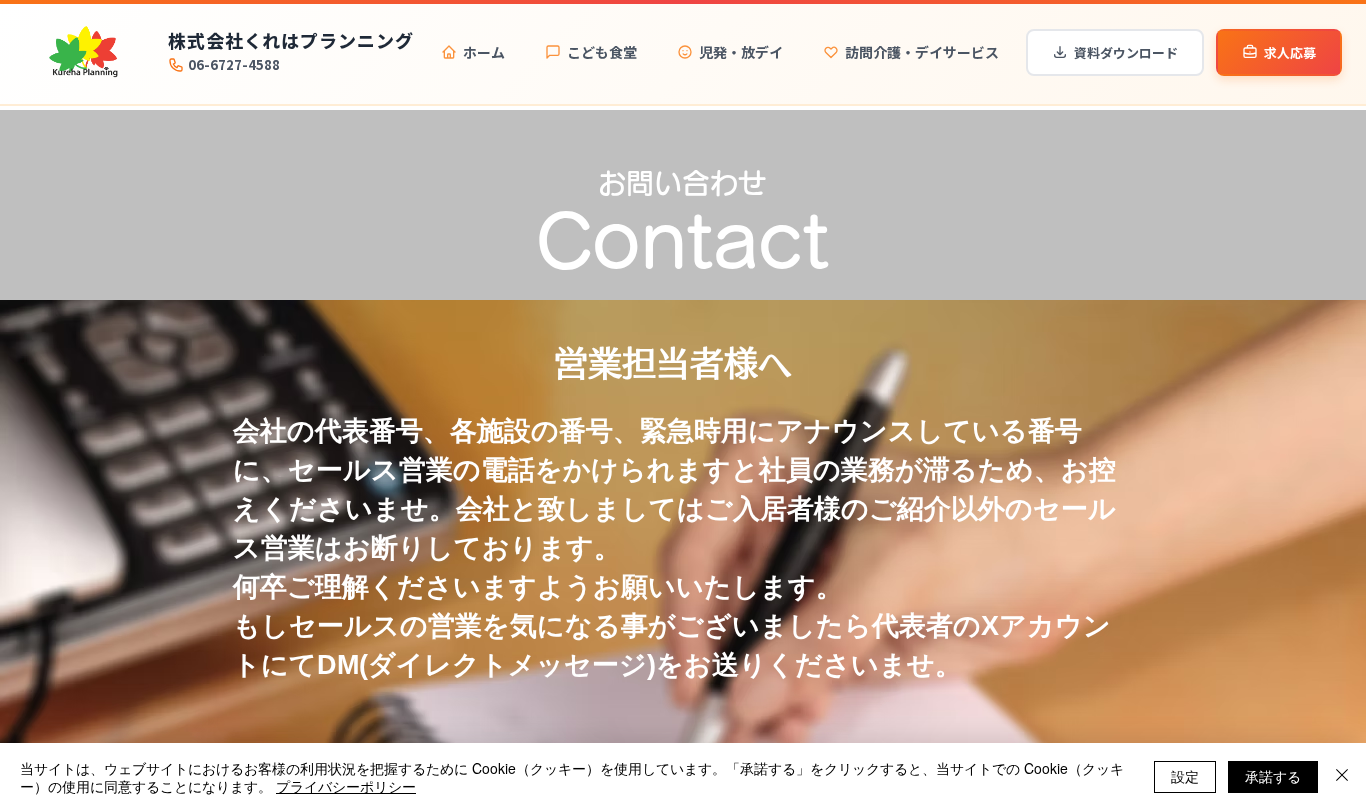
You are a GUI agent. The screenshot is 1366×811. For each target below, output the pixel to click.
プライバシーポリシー (346, 786)
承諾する (1273, 776)
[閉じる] (1342, 777)
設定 (1185, 776)
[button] (864, 467)
